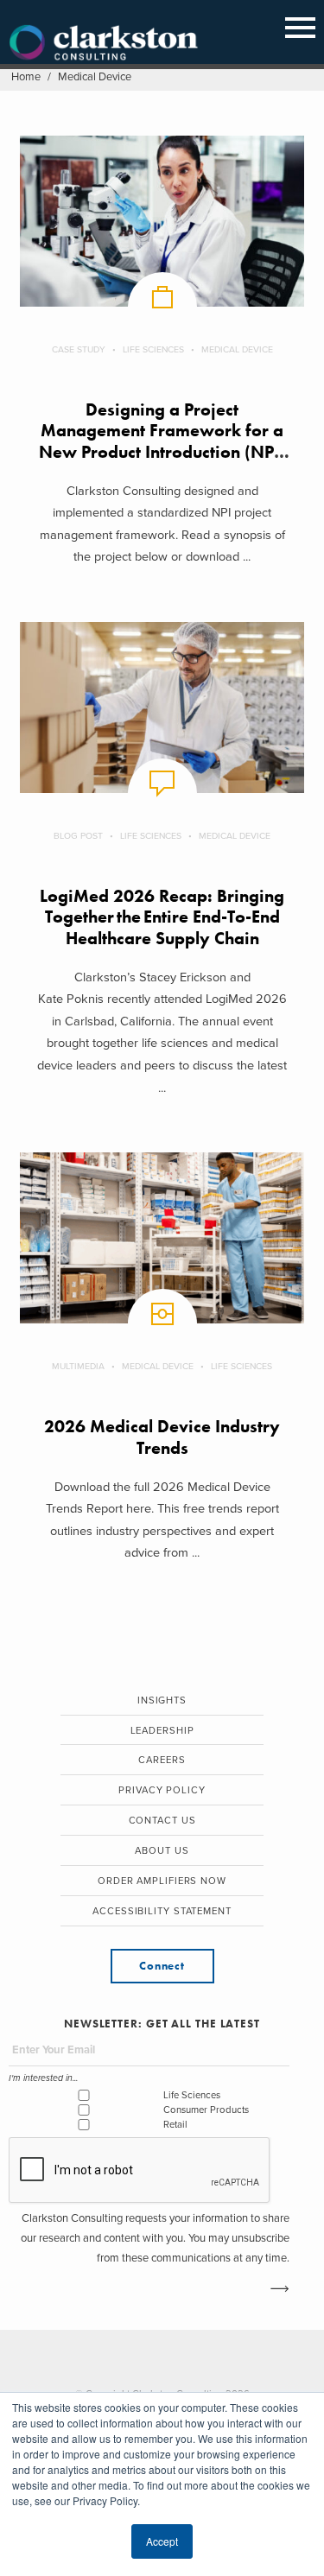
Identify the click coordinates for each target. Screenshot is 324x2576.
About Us (162, 1851)
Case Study (79, 349)
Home (26, 77)
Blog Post (78, 836)
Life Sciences (153, 349)
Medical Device (237, 349)
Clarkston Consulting (104, 43)
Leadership (162, 1731)
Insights (162, 1700)
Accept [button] (162, 2541)
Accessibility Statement (162, 1911)
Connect (162, 1966)
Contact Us (162, 1821)
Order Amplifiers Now (162, 1881)
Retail (175, 2125)
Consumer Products (206, 2110)
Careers (162, 1760)
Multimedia (78, 1366)
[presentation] (140, 2171)
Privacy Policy (162, 1790)
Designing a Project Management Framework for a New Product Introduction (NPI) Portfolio (162, 441)
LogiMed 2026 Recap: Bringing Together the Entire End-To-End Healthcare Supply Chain (162, 917)
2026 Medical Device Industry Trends (162, 1437)
